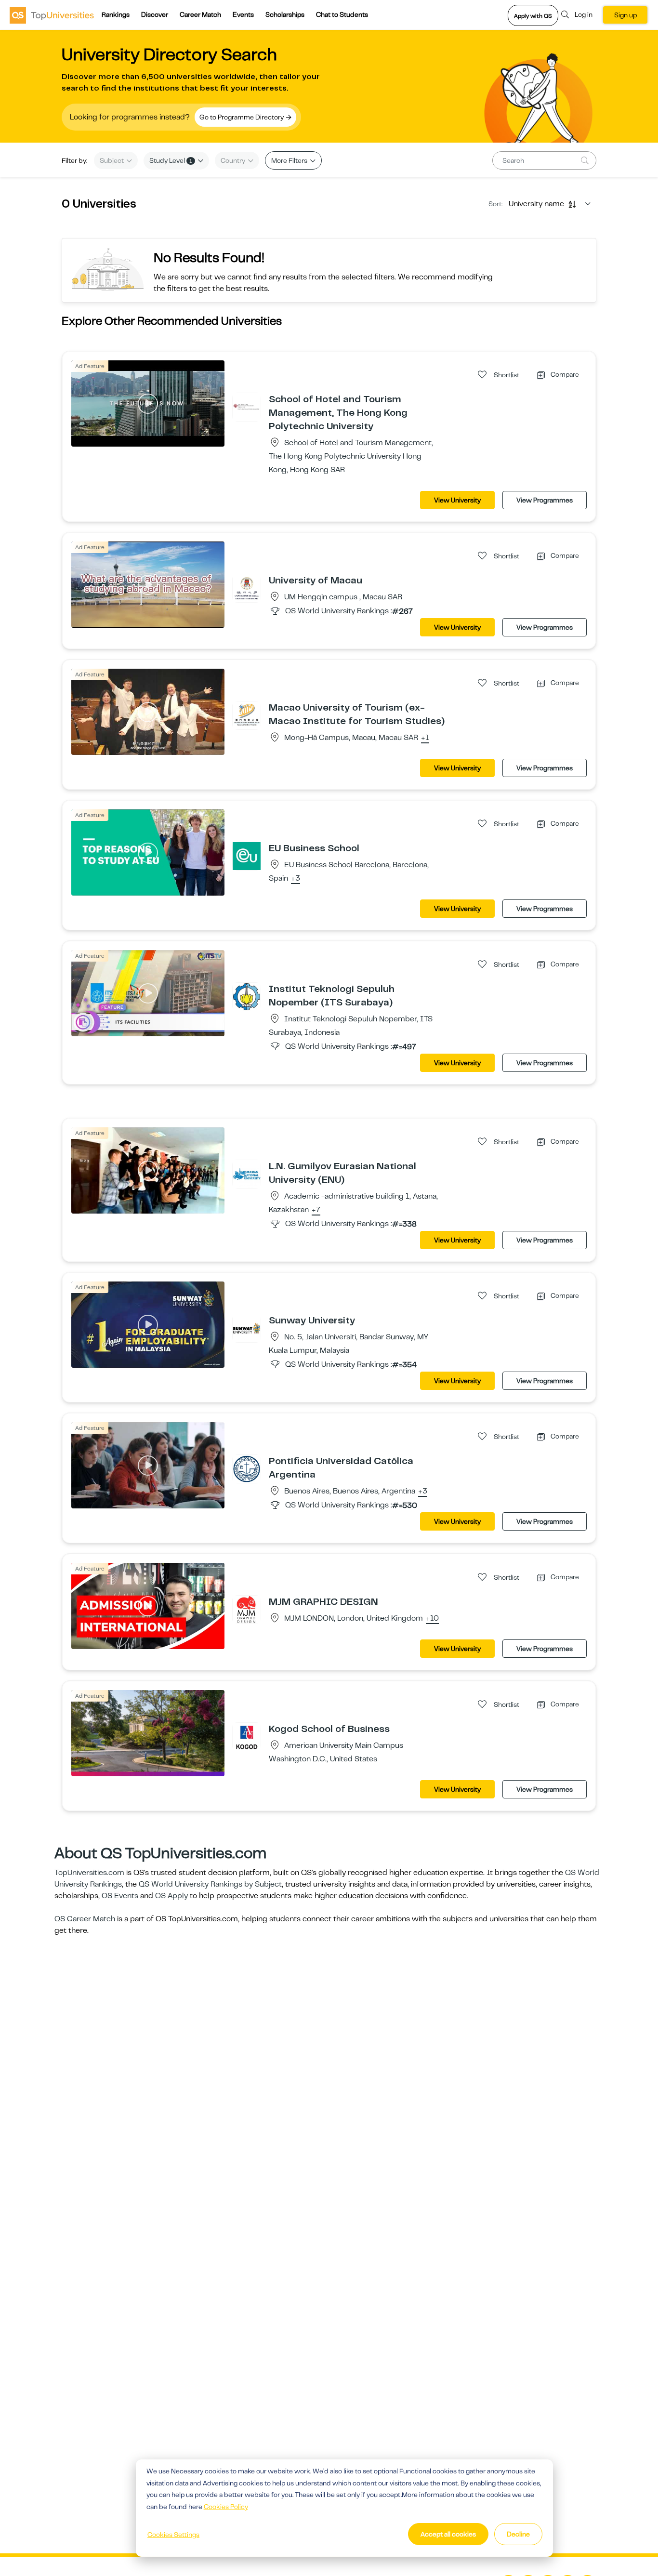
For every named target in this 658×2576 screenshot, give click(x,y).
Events (243, 14)
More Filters (290, 160)
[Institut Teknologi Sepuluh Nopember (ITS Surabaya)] (247, 996)
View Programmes (545, 500)
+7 (316, 1210)
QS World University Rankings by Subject (210, 1884)
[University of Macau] (247, 588)
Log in (584, 14)
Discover (155, 14)
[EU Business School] (247, 856)
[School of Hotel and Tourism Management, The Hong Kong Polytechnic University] (247, 407)
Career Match (200, 14)
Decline (518, 2534)
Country (234, 160)
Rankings (116, 14)
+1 (425, 738)
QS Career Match (85, 1919)
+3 (296, 879)
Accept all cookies (448, 2534)
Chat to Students (342, 14)
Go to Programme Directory (242, 117)
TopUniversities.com (89, 1873)
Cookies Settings (173, 2535)
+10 (432, 1619)
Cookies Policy (226, 2507)
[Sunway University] (247, 1328)
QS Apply (171, 1896)
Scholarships (285, 14)
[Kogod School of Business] (247, 1736)
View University (457, 500)
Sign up (625, 15)
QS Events (120, 1896)
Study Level (171, 160)
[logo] (52, 15)
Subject (112, 160)
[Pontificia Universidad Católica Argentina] (247, 1468)
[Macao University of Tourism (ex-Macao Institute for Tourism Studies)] (247, 715)
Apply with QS (533, 16)
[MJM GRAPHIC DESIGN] (247, 1609)
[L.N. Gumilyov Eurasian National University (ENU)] (247, 1174)
